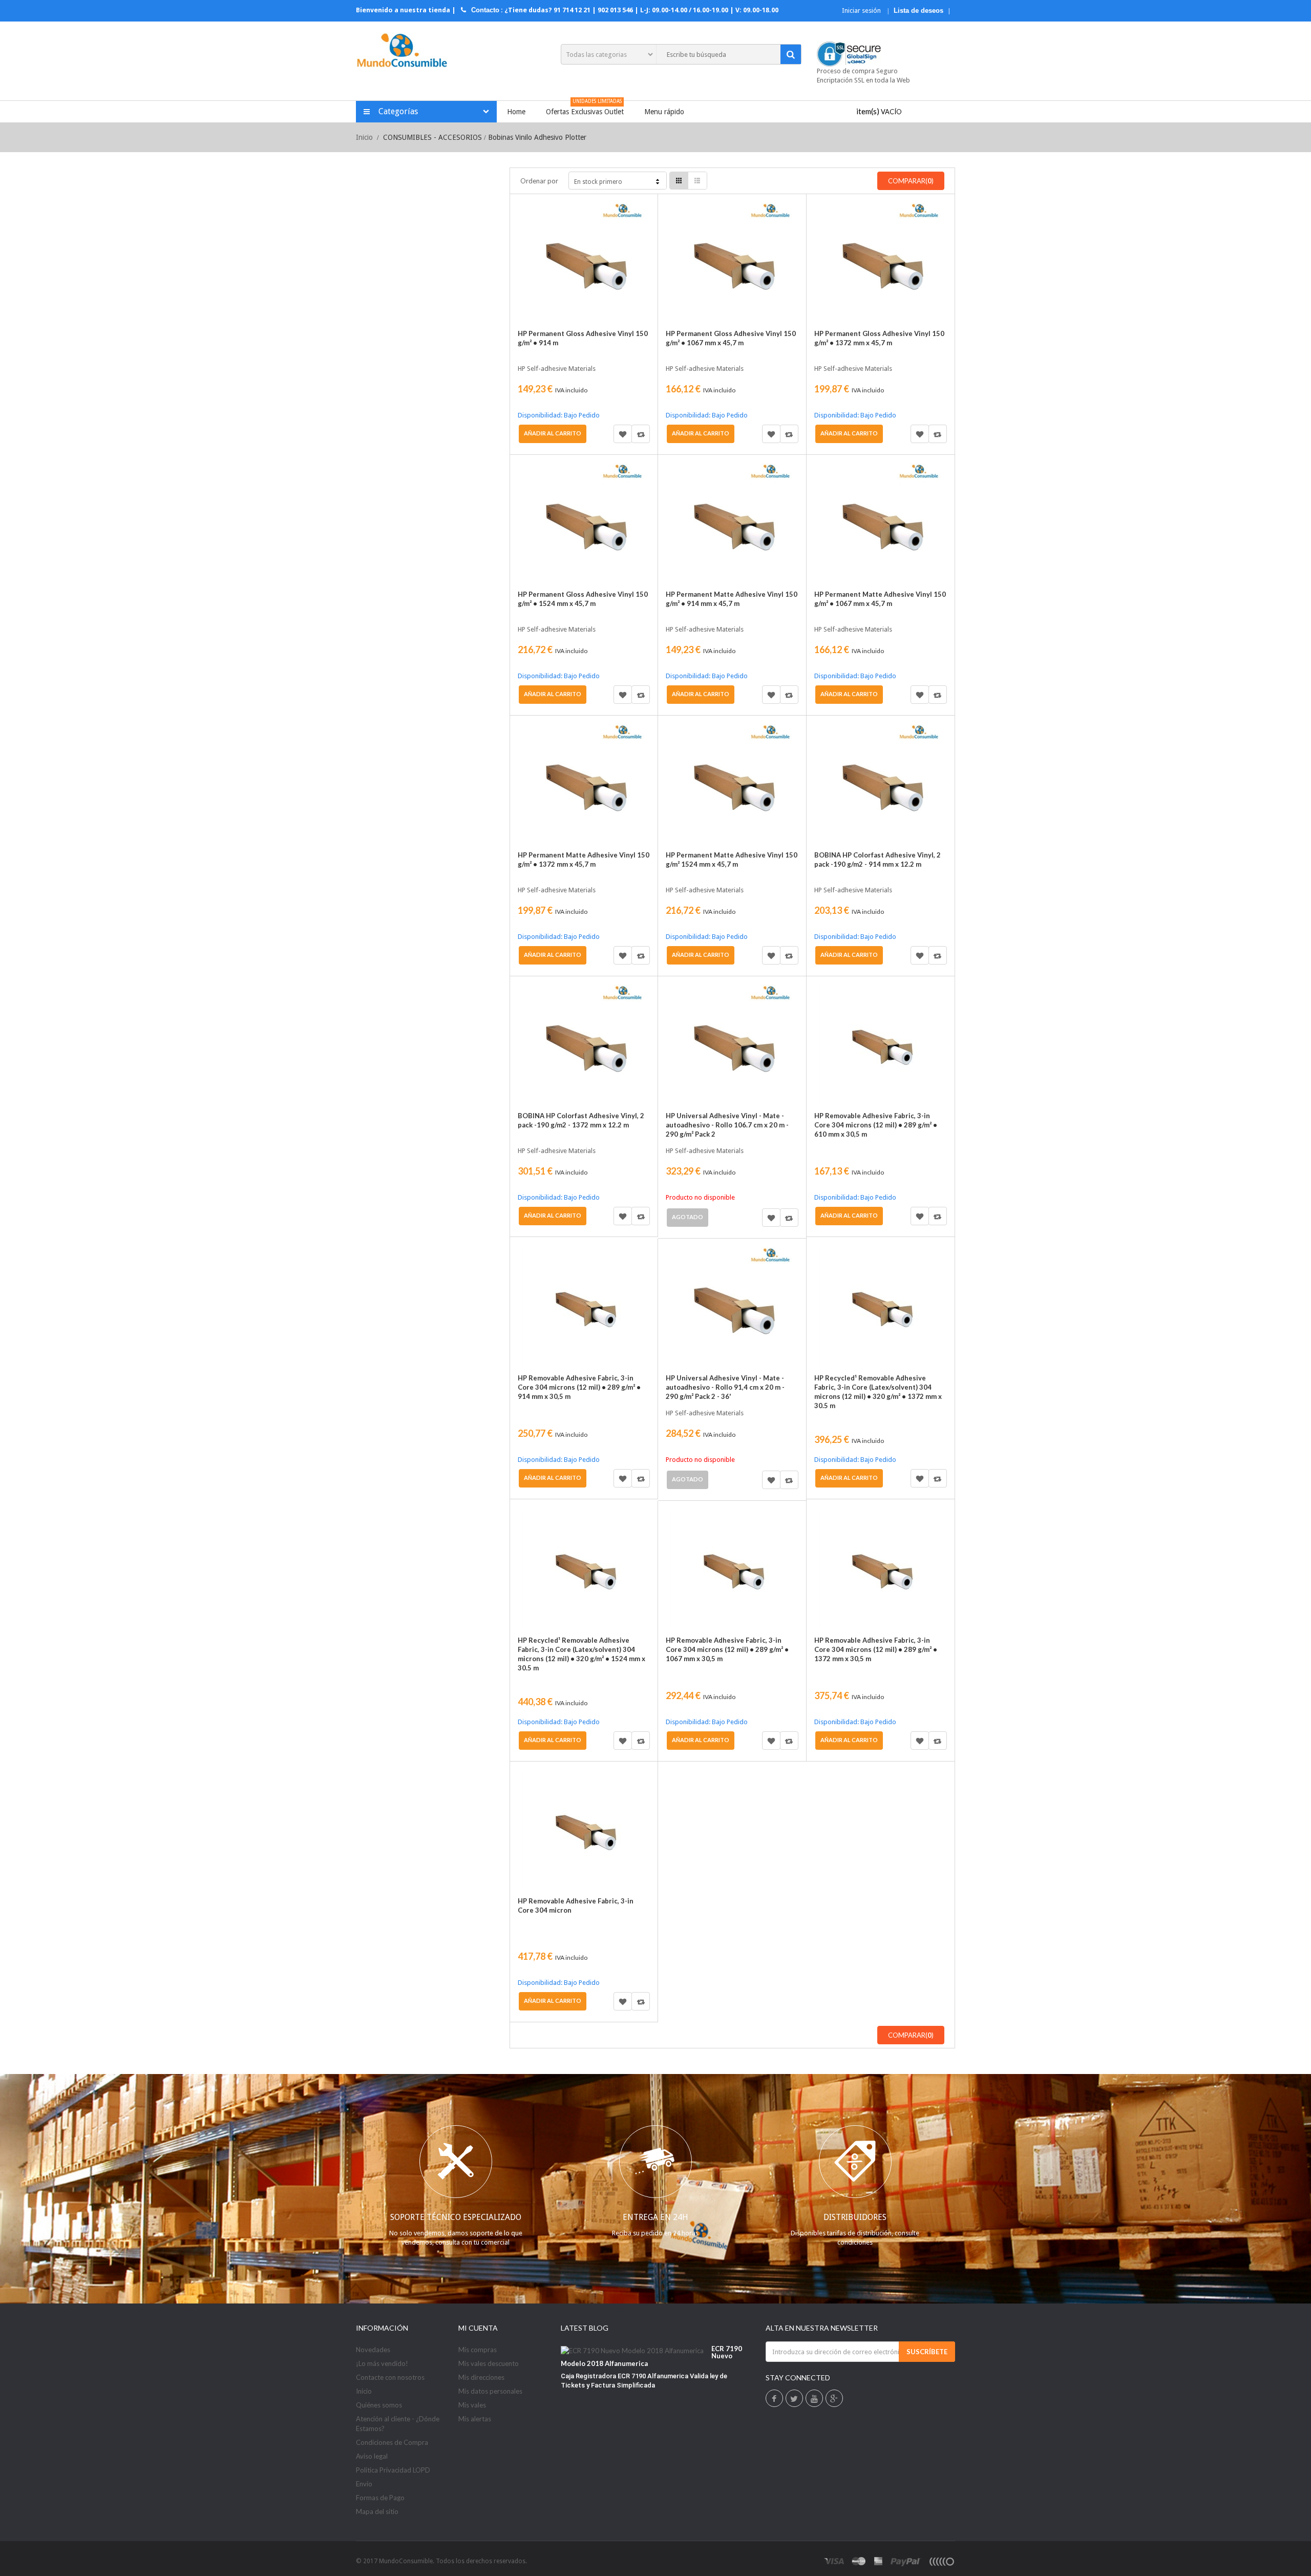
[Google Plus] (834, 2399)
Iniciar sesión (862, 11)
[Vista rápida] (530, 233)
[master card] (859, 2561)
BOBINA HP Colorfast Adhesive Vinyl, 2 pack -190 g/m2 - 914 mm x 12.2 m (877, 860)
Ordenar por (539, 181)
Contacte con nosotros (390, 2377)
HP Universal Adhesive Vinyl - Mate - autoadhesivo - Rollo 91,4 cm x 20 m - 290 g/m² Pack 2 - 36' (725, 1387)
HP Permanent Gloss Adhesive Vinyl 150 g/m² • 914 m (583, 338)
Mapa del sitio (377, 2511)
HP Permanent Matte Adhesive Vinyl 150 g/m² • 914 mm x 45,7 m (732, 599)
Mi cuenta (478, 2328)
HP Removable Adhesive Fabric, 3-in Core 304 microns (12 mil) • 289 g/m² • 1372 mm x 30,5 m (876, 1649)
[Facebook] (774, 2399)
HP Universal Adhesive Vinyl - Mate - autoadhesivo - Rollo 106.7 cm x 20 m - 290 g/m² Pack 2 (727, 1125)
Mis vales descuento (489, 2363)
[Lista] (697, 181)
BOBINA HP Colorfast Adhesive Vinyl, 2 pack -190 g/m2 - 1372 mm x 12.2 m (581, 1120)
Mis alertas (475, 2419)
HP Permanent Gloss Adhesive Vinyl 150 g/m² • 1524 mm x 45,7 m (583, 599)
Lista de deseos (918, 11)
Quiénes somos (379, 2405)
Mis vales (472, 2405)
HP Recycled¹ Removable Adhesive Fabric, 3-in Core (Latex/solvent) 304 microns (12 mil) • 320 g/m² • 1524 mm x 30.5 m (582, 1654)
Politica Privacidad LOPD (393, 2470)
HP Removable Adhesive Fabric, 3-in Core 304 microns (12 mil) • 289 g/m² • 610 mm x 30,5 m (876, 1125)
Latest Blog (585, 2328)
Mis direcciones (481, 2377)
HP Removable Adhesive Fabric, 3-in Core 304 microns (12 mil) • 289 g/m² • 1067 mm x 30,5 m (727, 1649)
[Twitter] (794, 2399)
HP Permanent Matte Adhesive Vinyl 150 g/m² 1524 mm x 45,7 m (732, 860)
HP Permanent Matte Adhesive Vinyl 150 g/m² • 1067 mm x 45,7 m (880, 599)
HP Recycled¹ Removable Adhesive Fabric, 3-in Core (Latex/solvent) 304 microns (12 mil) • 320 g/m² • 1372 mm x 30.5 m (878, 1392)
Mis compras (478, 2350)
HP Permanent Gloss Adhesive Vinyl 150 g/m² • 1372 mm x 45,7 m (879, 338)
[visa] (834, 2561)
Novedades (373, 2350)
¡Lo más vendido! (382, 2363)
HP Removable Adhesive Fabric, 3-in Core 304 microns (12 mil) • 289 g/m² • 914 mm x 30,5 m (579, 1387)
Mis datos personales (490, 2391)
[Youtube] (814, 2399)
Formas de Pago (380, 2498)
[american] (879, 2561)
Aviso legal (372, 2456)
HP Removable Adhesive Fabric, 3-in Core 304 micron (576, 1905)
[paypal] (906, 2561)
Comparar (641, 434)
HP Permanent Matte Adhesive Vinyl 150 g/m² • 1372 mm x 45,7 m (584, 860)
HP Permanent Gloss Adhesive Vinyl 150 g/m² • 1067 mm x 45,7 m (731, 338)
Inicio (364, 137)
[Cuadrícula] (679, 181)
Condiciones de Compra (392, 2442)
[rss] (941, 2561)
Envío (364, 2484)
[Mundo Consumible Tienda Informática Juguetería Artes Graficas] (402, 51)
